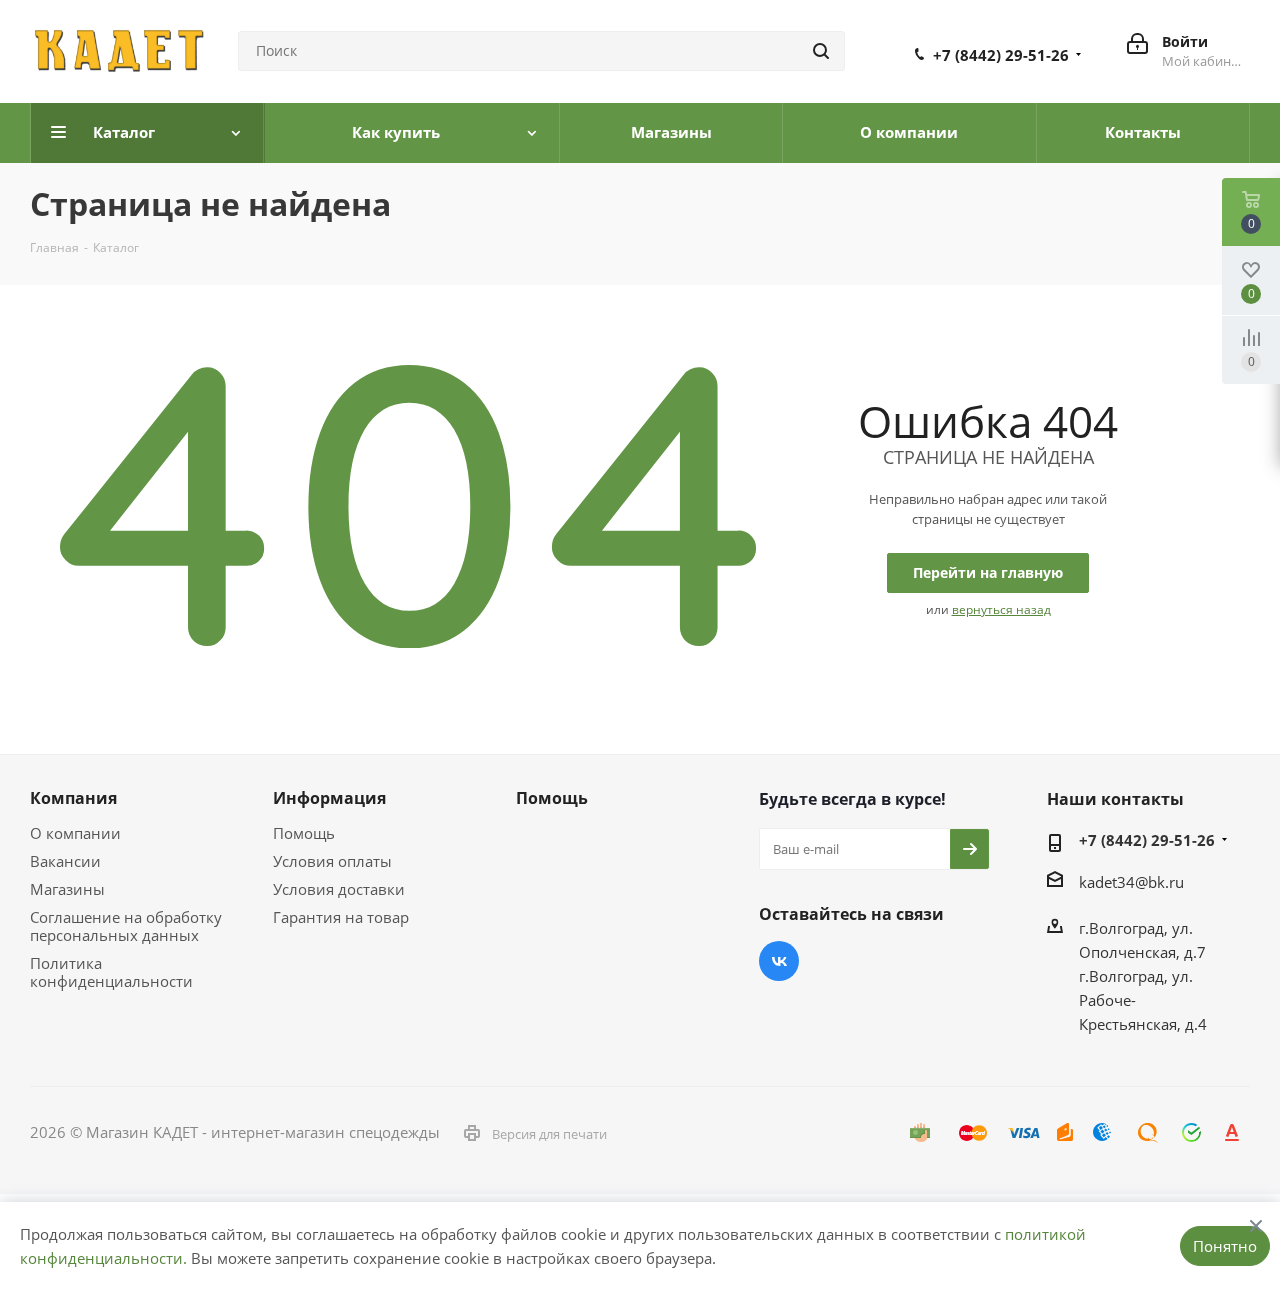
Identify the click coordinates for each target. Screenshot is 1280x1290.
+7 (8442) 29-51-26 (1001, 55)
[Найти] (821, 51)
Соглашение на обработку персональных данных (126, 926)
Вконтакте (779, 961)
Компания (73, 798)
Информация (329, 798)
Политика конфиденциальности (111, 972)
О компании (75, 833)
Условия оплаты (332, 861)
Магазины (67, 889)
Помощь (304, 833)
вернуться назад (1001, 609)
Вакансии (65, 861)
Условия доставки (339, 889)
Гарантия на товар (341, 917)
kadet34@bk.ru (1131, 882)
